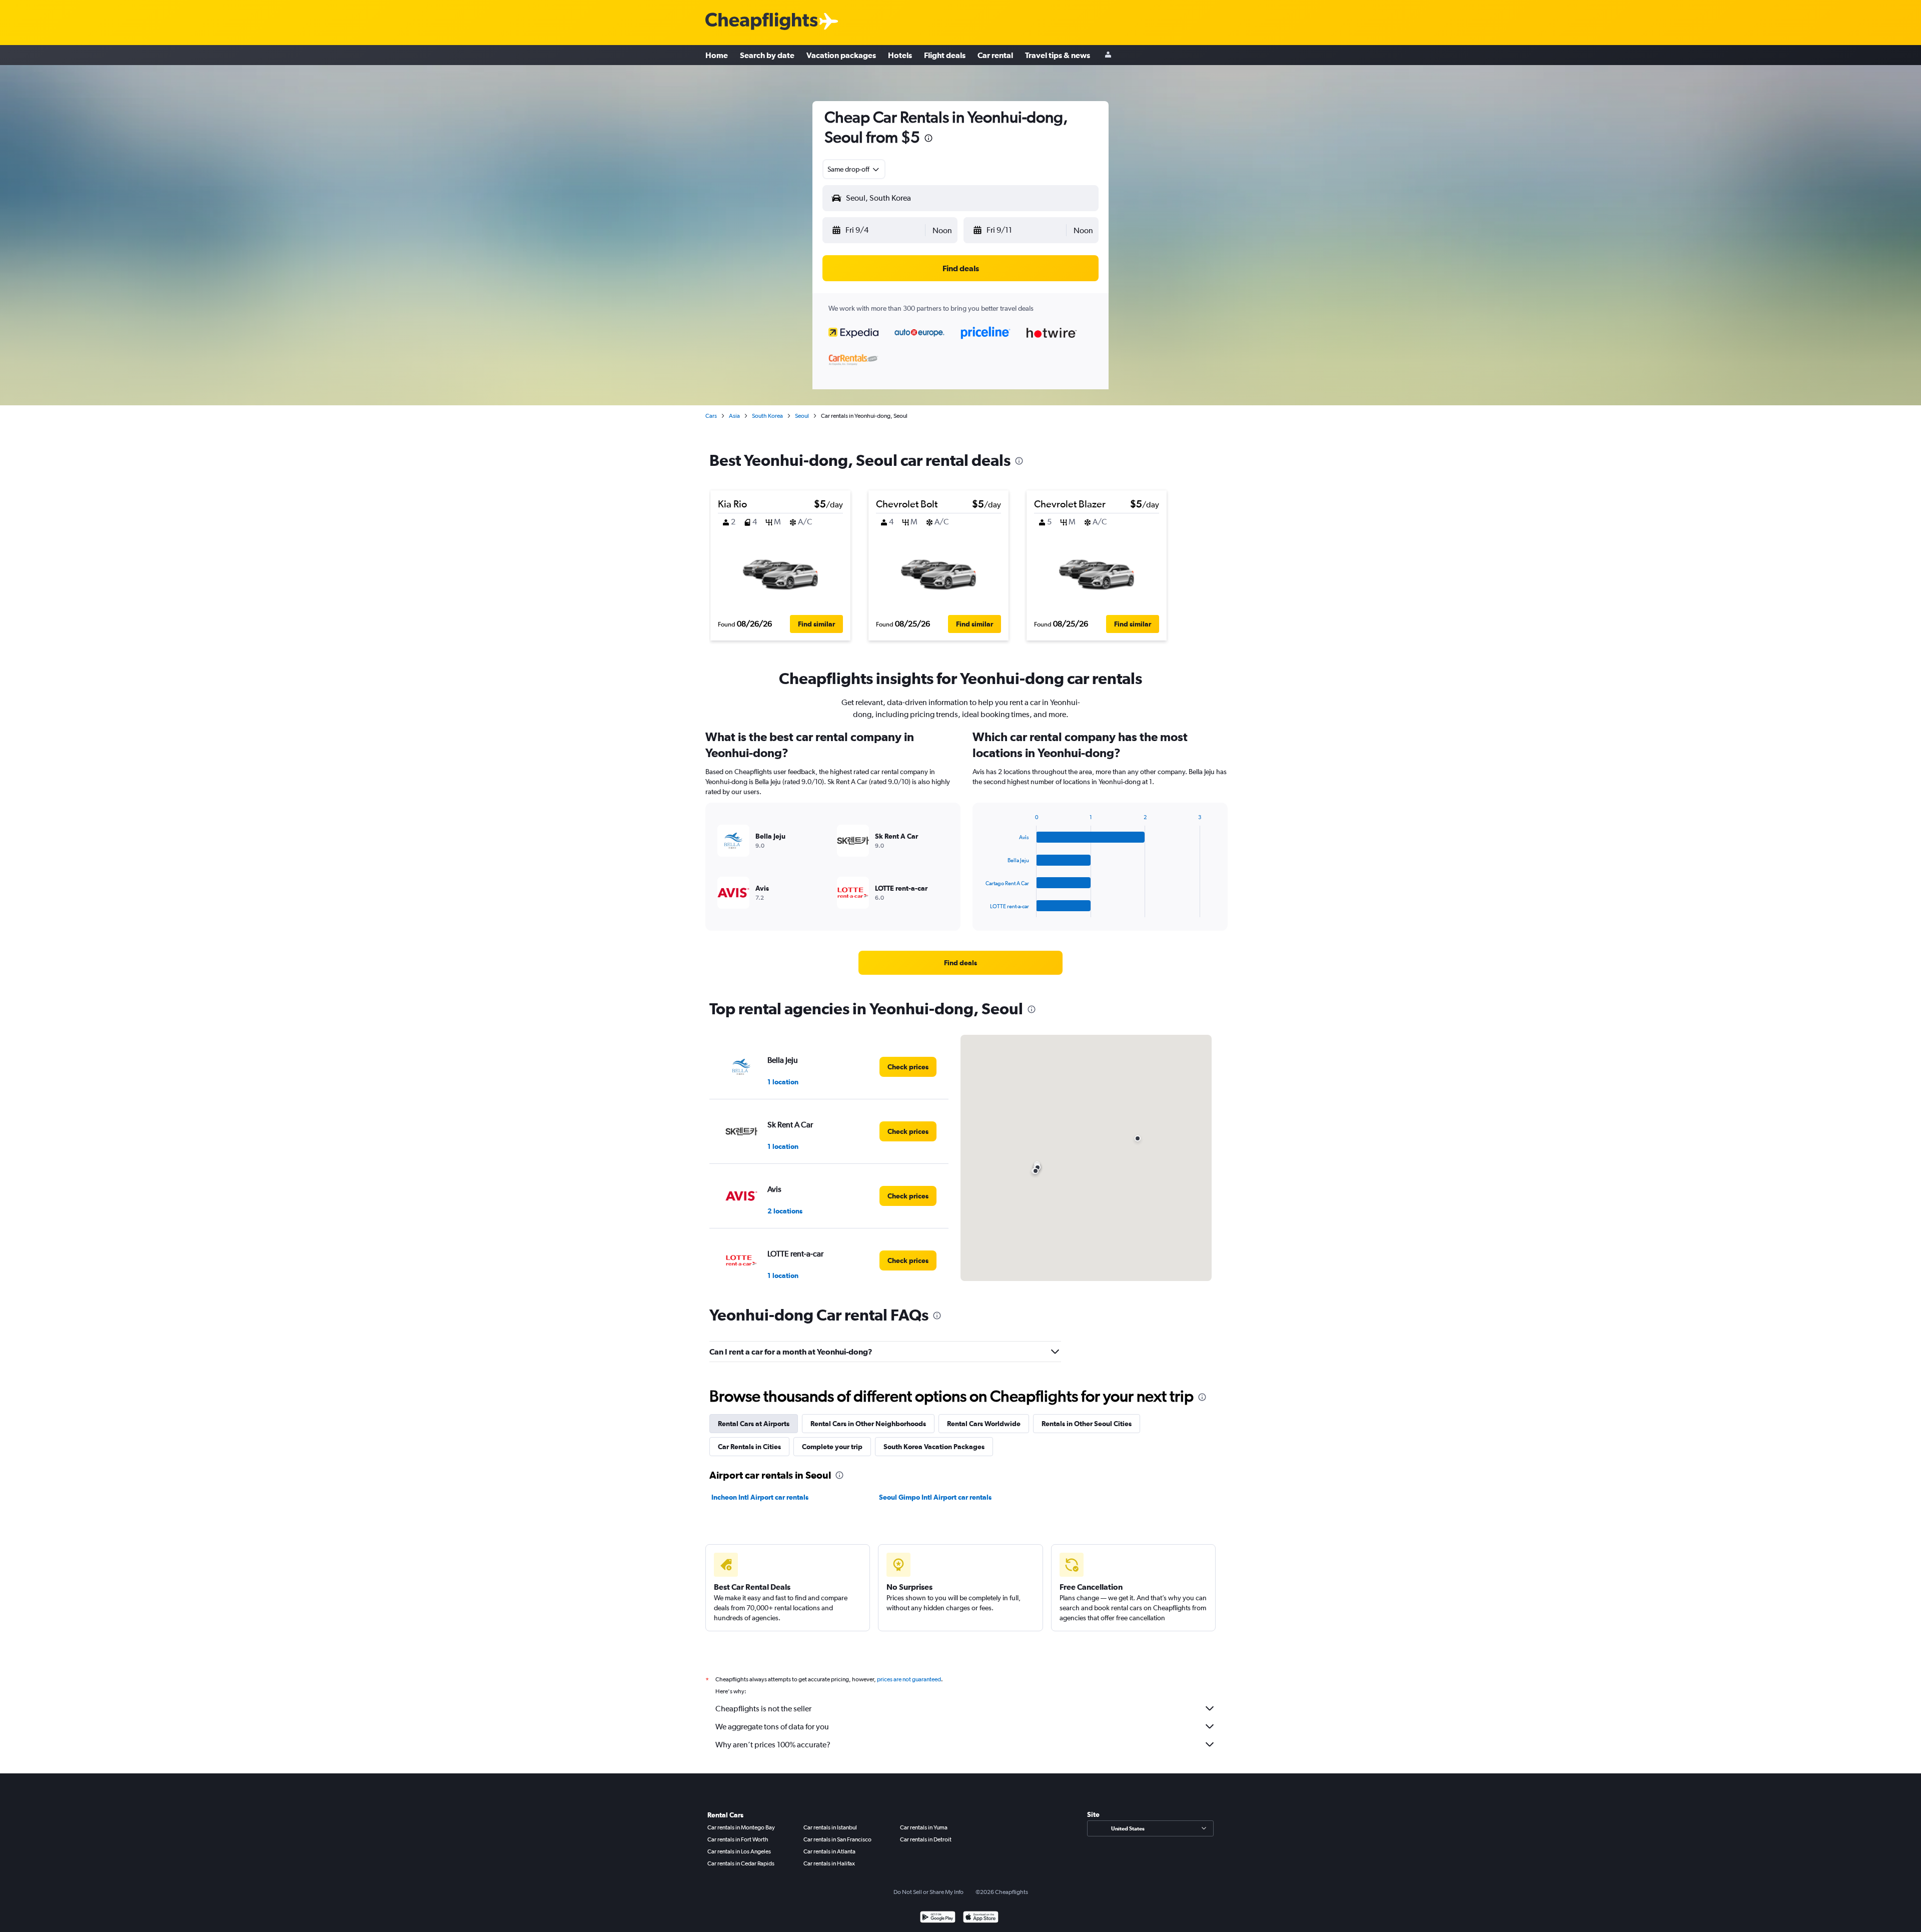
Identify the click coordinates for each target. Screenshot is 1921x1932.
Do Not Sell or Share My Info (928, 1892)
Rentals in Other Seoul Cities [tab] (1087, 1424)
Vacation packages (841, 55)
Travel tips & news (1058, 55)
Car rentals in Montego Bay (741, 1827)
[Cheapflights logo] (761, 22)
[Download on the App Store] (981, 1918)
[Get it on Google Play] (938, 1918)
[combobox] (854, 169)
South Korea (767, 416)
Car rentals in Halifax (829, 1863)
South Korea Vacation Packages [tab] (934, 1447)
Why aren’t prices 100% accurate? (773, 1745)
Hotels (900, 55)
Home (717, 55)
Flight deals (945, 55)
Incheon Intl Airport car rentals (760, 1497)
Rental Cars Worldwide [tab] (984, 1424)
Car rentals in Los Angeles (739, 1851)
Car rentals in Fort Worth (738, 1839)
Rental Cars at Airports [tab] (754, 1424)
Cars (711, 416)
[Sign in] (1108, 55)
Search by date (767, 55)
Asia (734, 416)
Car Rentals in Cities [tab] (749, 1447)
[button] (928, 139)
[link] (960, 963)
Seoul (802, 416)
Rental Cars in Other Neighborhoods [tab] (868, 1424)
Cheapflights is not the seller (763, 1709)
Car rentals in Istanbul (830, 1827)
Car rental (995, 55)
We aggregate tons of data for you (772, 1727)
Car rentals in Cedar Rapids (741, 1863)
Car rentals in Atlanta (829, 1851)
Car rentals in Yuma (924, 1827)
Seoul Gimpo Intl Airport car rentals (935, 1497)
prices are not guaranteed (909, 1679)
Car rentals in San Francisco (837, 1839)
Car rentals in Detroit (926, 1839)
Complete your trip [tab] (832, 1447)
